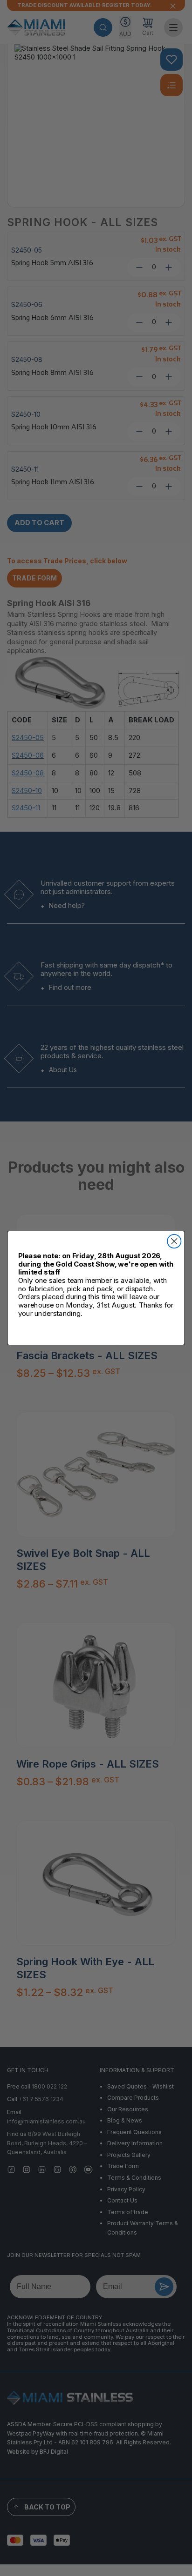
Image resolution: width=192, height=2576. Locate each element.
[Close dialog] (174, 1241)
